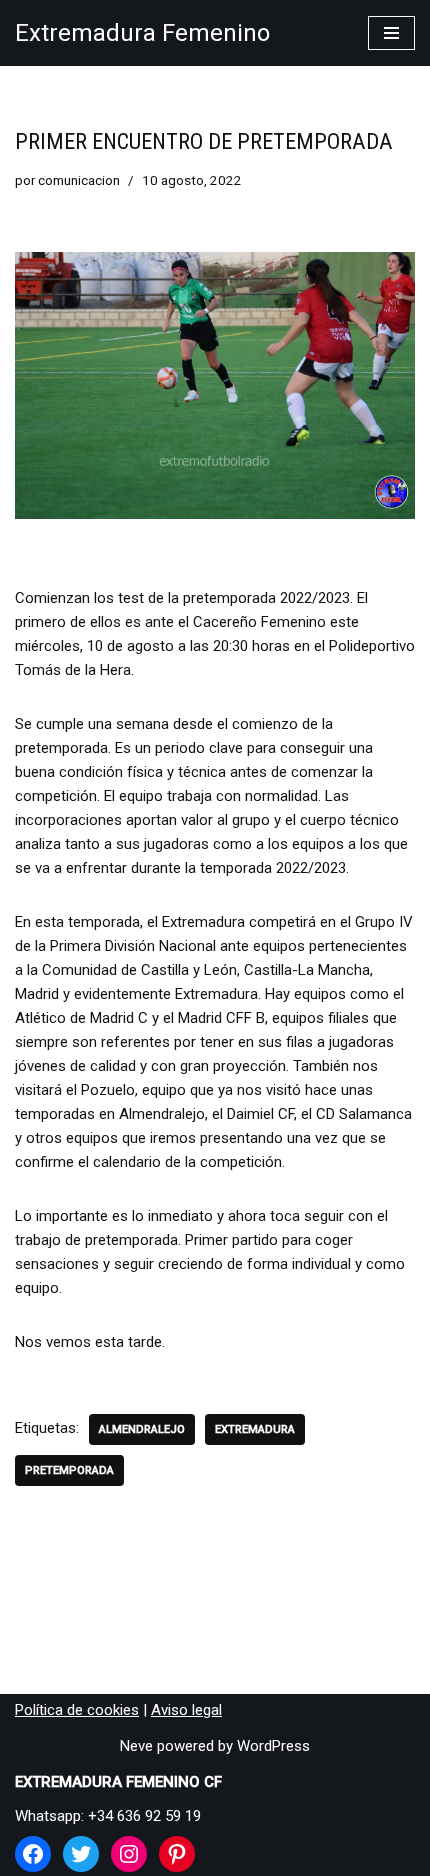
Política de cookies (77, 1710)
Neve (136, 1746)
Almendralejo (142, 1429)
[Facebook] (33, 1854)
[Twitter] (81, 1854)
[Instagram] (129, 1854)
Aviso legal (186, 1710)
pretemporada (69, 1470)
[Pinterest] (177, 1854)
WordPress (273, 1746)
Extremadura (255, 1429)
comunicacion (79, 180)
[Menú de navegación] (391, 33)
